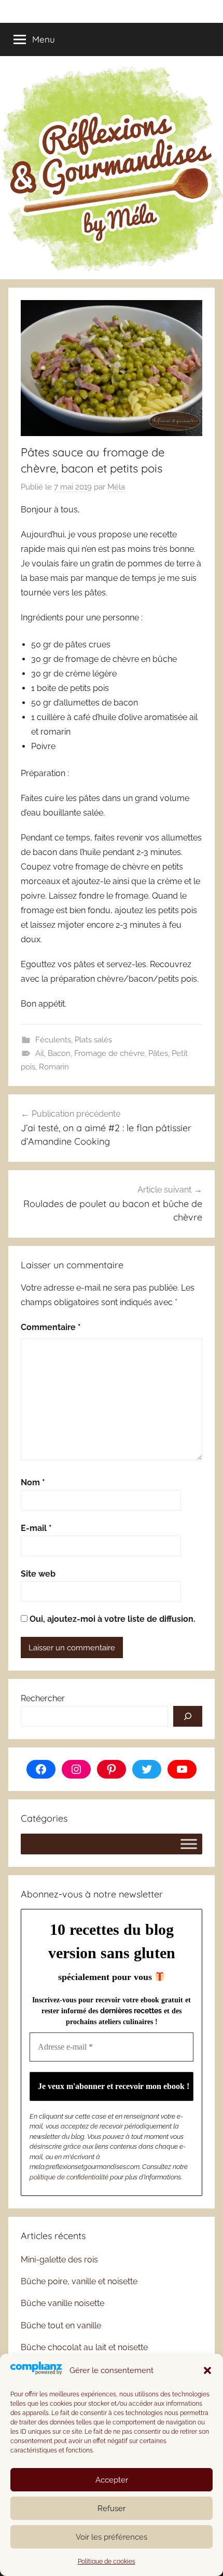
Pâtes (158, 1053)
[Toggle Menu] (189, 1844)
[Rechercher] (188, 1716)
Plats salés (93, 1040)
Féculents (53, 1040)
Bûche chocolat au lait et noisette (84, 2347)
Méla (116, 487)
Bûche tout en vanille (61, 2326)
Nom (33, 1482)
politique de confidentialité (69, 2177)
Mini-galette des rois (59, 2260)
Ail (40, 1053)
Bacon (59, 1053)
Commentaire (51, 1327)
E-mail (36, 1528)
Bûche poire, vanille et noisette (79, 2281)
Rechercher (43, 1698)
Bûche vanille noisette (62, 2303)
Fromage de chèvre (109, 1053)
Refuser (112, 2509)
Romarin (54, 1067)
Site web (38, 1574)
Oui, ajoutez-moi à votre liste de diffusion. (112, 1619)
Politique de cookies (107, 2561)
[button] (207, 2370)
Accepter (112, 2480)
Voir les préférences (112, 2537)
